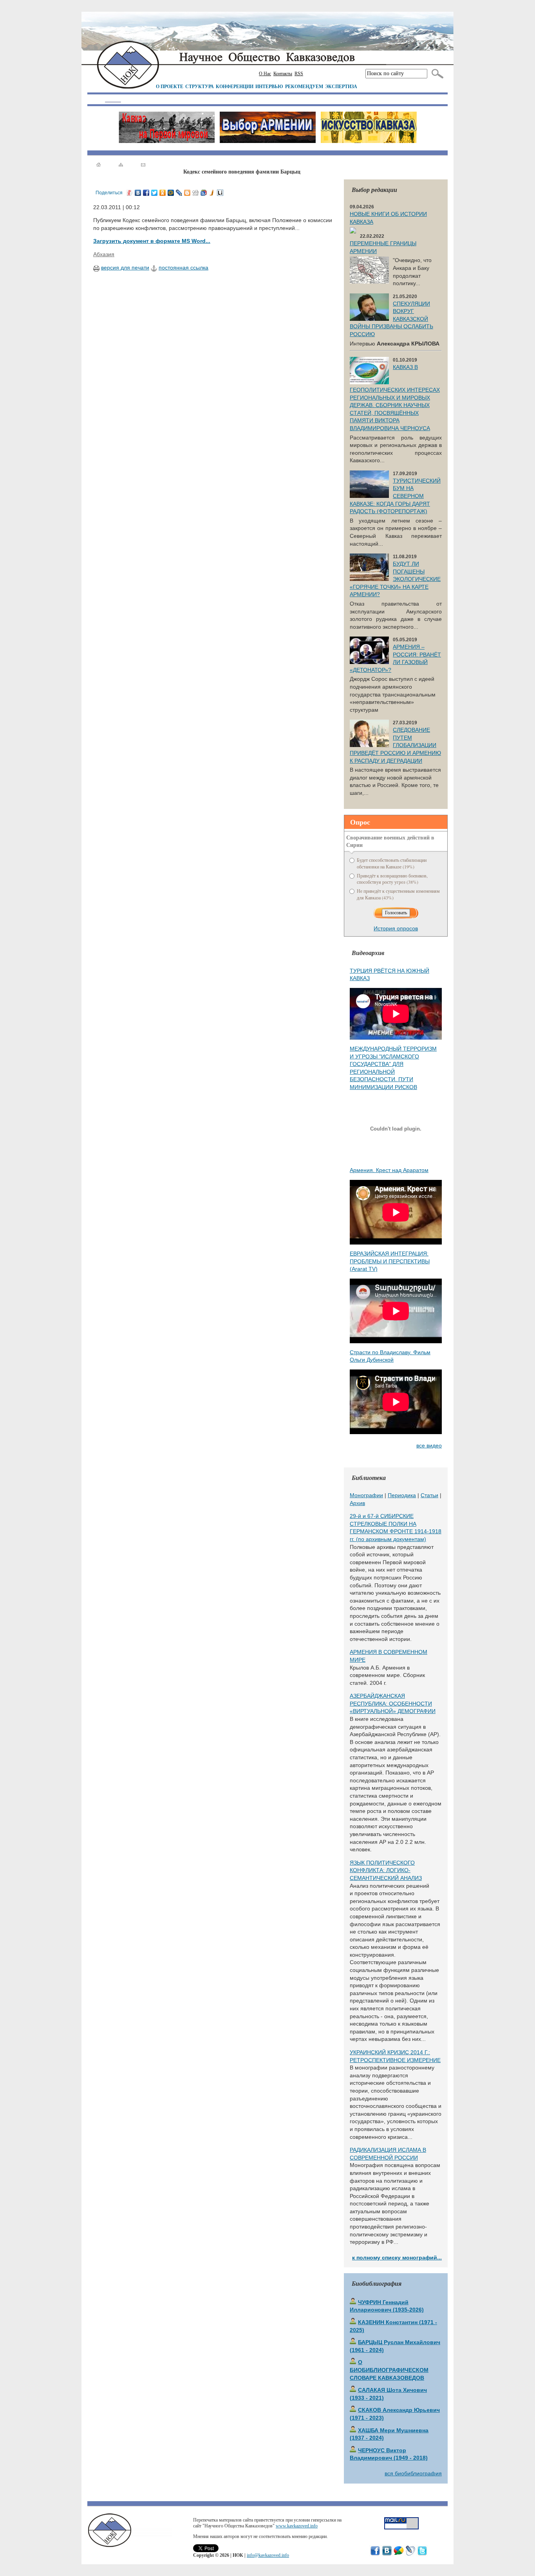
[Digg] (196, 193)
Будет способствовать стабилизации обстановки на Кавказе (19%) (392, 863)
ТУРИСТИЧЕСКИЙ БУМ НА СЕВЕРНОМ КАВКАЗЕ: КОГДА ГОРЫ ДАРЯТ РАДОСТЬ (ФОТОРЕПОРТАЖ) (395, 496)
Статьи (429, 1495)
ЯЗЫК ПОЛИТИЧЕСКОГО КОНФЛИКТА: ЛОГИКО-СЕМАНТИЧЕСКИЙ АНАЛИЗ (386, 1870)
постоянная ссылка (183, 268)
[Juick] (212, 193)
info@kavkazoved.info (268, 2555)
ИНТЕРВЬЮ (269, 86)
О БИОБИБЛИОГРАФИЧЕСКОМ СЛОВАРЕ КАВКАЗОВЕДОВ (389, 2370)
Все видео (429, 1445)
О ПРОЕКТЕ (170, 86)
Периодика (402, 1495)
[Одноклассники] (163, 193)
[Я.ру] (130, 193)
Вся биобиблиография (413, 2473)
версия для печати (125, 268)
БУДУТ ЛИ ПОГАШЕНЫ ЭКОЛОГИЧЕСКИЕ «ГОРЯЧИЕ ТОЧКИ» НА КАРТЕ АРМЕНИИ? (395, 579)
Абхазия (104, 254)
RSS (299, 74)
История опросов (396, 928)
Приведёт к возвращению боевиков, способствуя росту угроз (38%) (392, 879)
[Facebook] (146, 193)
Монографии (366, 1495)
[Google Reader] (204, 193)
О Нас (265, 74)
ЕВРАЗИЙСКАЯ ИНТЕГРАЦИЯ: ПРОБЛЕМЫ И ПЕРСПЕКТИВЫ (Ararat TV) (390, 1261)
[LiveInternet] (220, 193)
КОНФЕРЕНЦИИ (235, 86)
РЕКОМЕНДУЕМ (304, 86)
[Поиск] (436, 74)
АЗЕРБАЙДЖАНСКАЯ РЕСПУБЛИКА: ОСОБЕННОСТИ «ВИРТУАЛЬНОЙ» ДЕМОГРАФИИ (393, 1703)
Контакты (283, 74)
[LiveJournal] (179, 193)
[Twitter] (155, 193)
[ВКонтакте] (138, 193)
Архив (357, 1503)
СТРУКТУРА (200, 86)
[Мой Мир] (171, 193)
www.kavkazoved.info (297, 2526)
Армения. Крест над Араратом (389, 1170)
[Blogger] (187, 193)
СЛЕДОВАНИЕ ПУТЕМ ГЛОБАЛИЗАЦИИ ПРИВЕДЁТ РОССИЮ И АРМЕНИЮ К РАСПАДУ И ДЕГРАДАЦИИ (395, 745)
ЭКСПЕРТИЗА (341, 86)
